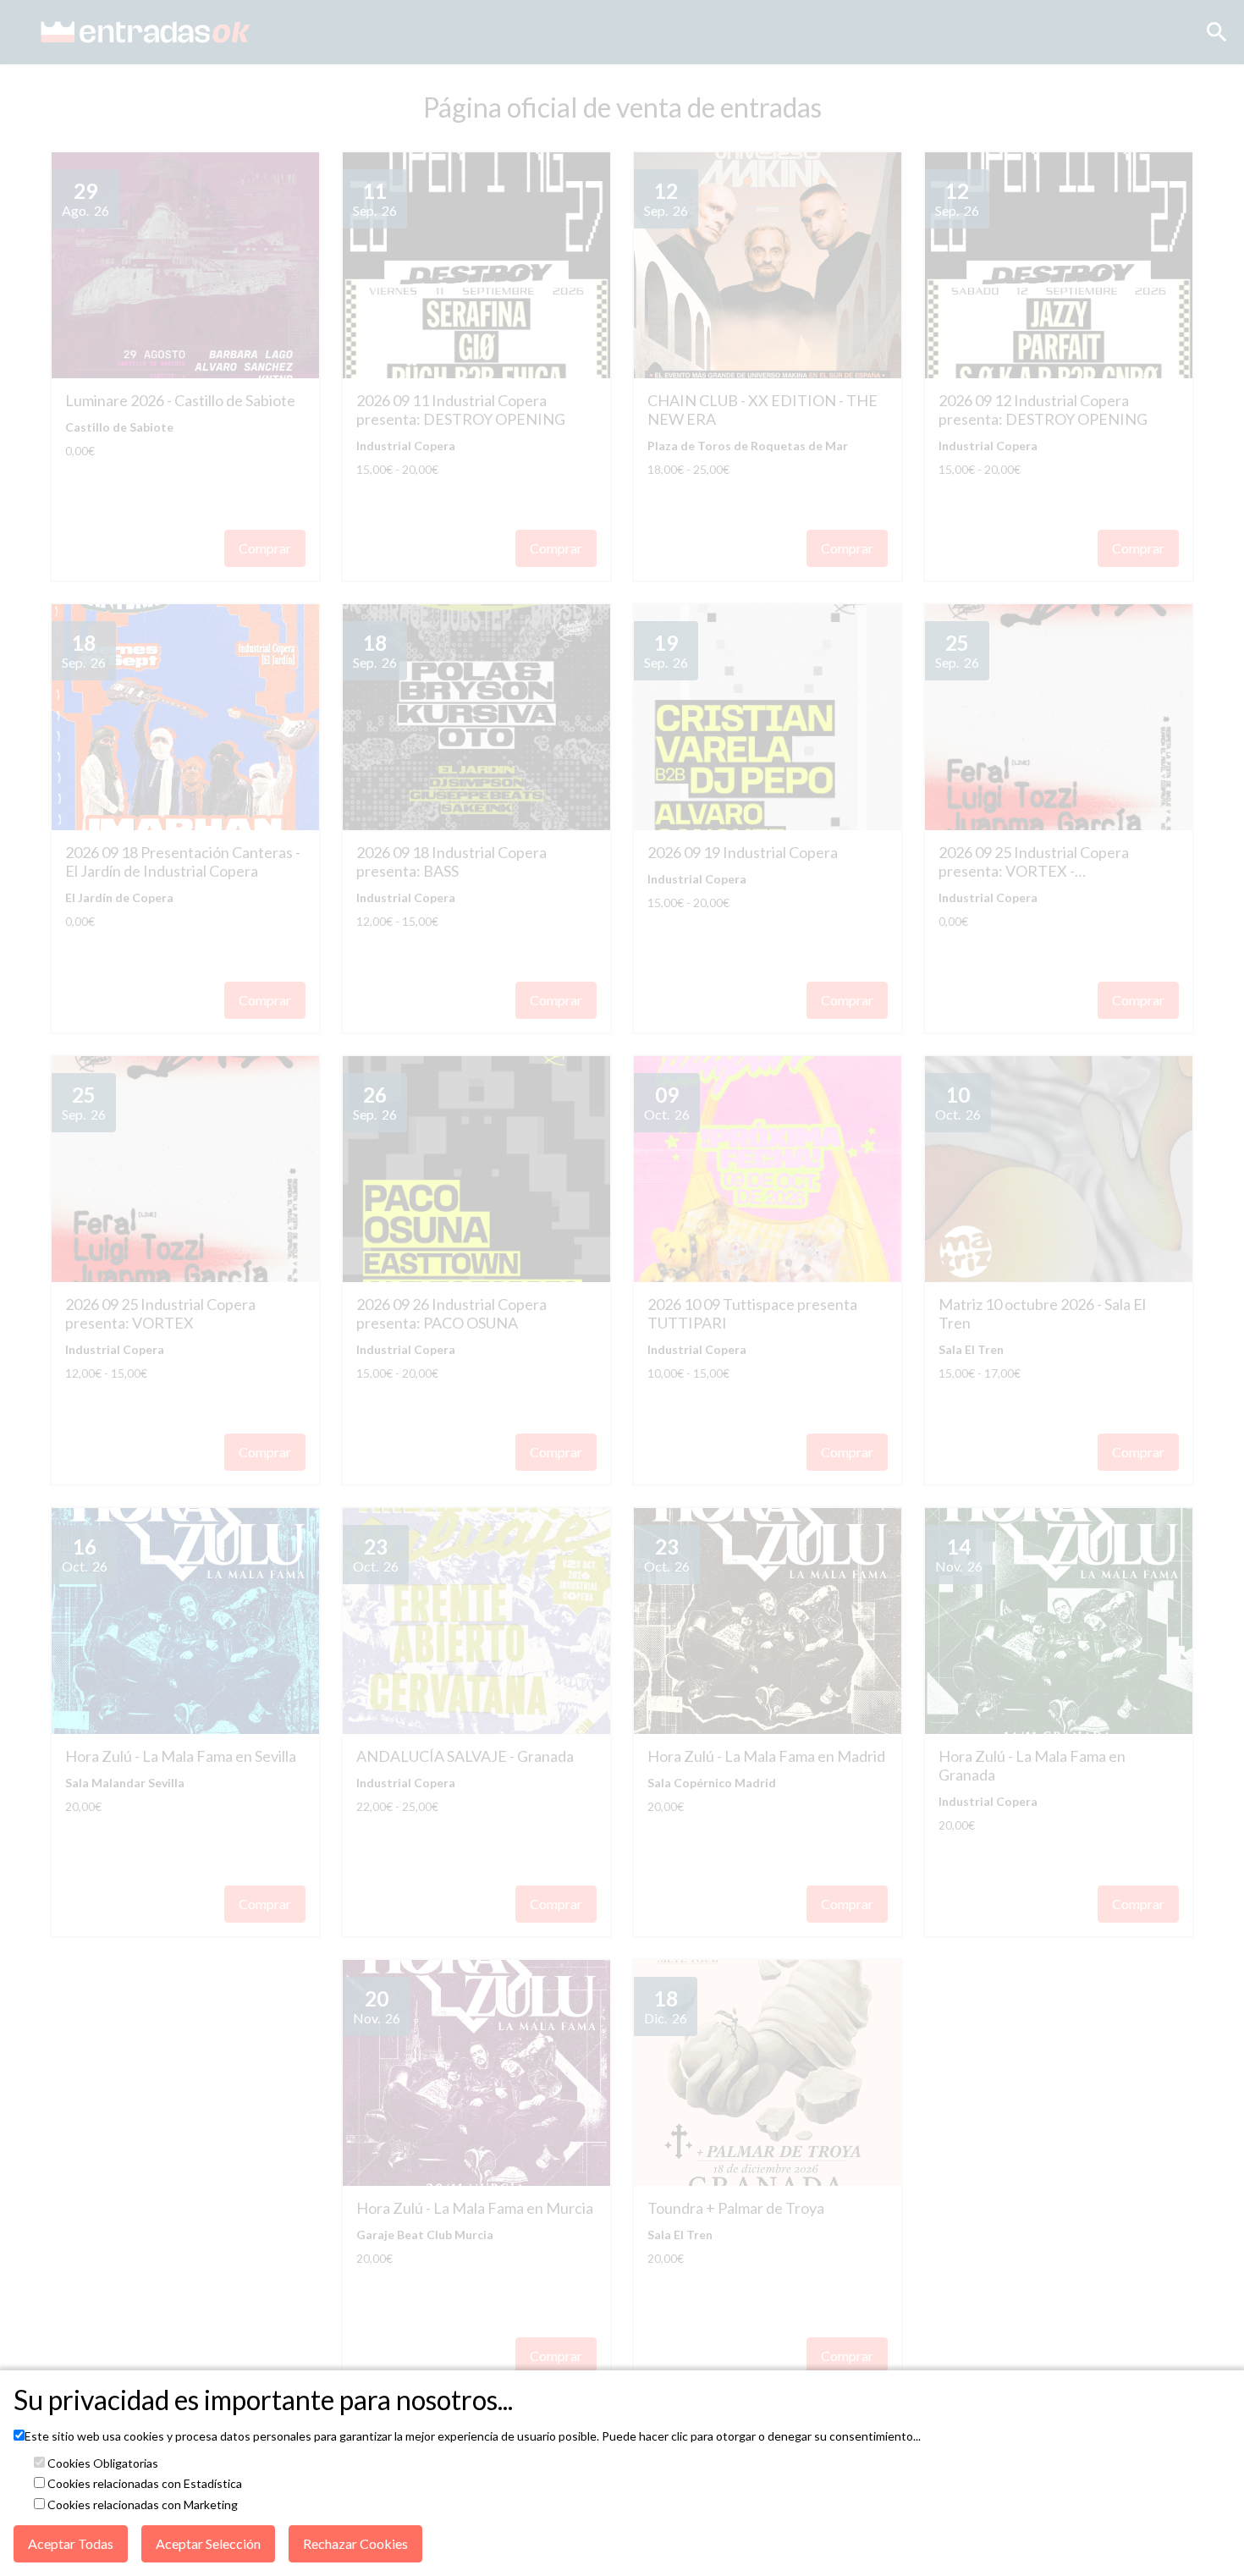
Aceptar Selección (208, 2543)
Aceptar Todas (71, 2543)
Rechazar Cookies (355, 2543)
